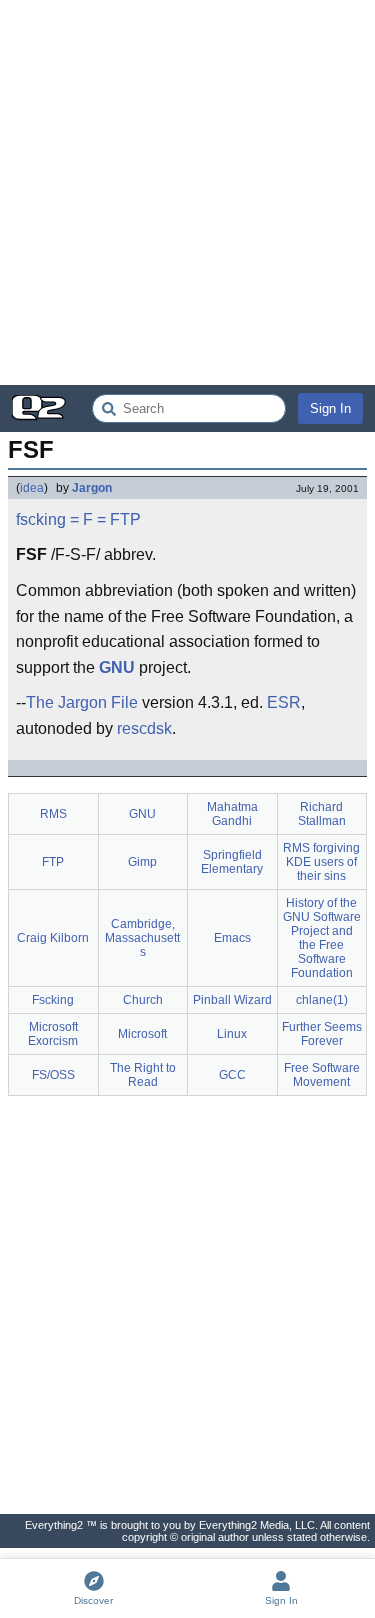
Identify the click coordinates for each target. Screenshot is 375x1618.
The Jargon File (82, 702)
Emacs (232, 938)
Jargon (92, 488)
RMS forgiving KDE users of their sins (321, 862)
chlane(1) (322, 1000)
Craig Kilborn (53, 938)
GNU (117, 667)
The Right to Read (143, 1075)
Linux (232, 1034)
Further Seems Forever (322, 1034)
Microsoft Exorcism (53, 1034)
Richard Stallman (322, 814)
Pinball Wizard (232, 1000)
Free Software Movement (322, 1075)
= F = (88, 519)
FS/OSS (53, 1075)
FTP (125, 519)
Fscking (53, 1000)
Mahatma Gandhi (232, 814)
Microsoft (142, 1034)
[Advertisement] (187, 192)
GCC (232, 1075)
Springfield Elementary (232, 862)
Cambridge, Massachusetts (142, 938)
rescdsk (144, 728)
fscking (41, 519)
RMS (53, 814)
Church (143, 1000)
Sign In (330, 408)
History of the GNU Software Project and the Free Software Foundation (322, 938)
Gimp (142, 862)
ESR (284, 702)
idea (32, 488)
